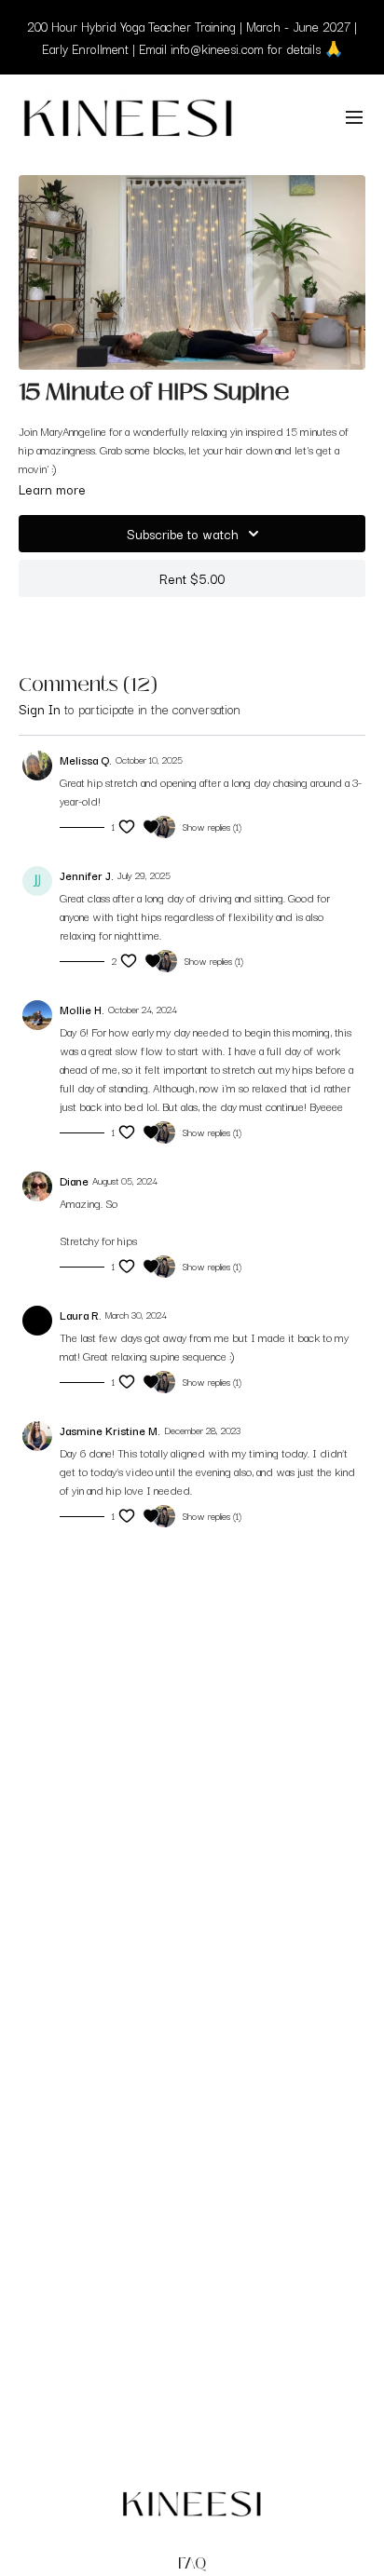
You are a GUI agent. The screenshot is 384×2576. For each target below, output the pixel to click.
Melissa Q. (86, 759)
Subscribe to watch (183, 534)
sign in (40, 709)
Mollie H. (82, 1009)
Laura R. (81, 1315)
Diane (74, 1180)
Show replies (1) (212, 827)
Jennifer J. (87, 875)
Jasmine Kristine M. (110, 1430)
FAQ (192, 2564)
